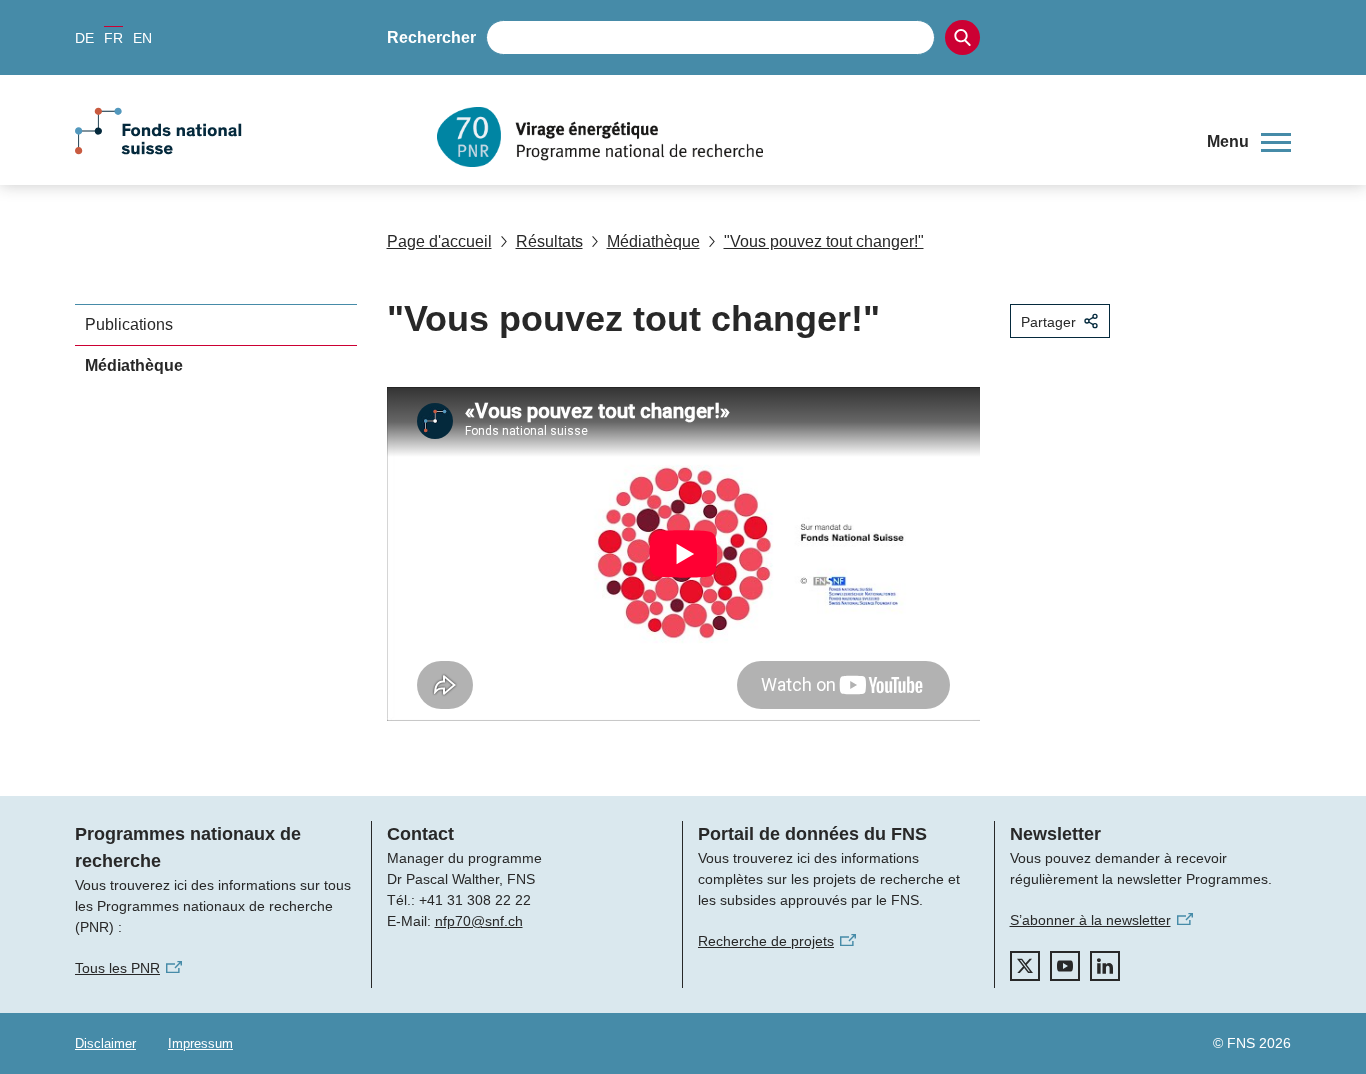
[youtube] (1065, 966)
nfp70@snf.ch (479, 921)
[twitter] (1025, 966)
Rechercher (431, 37)
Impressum (200, 1043)
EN (142, 38)
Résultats (549, 241)
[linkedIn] (1105, 966)
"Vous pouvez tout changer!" (824, 241)
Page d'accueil (439, 241)
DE (84, 38)
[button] (1249, 142)
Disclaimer (105, 1043)
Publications (129, 324)
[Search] (962, 37)
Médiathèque (653, 241)
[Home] (807, 137)
